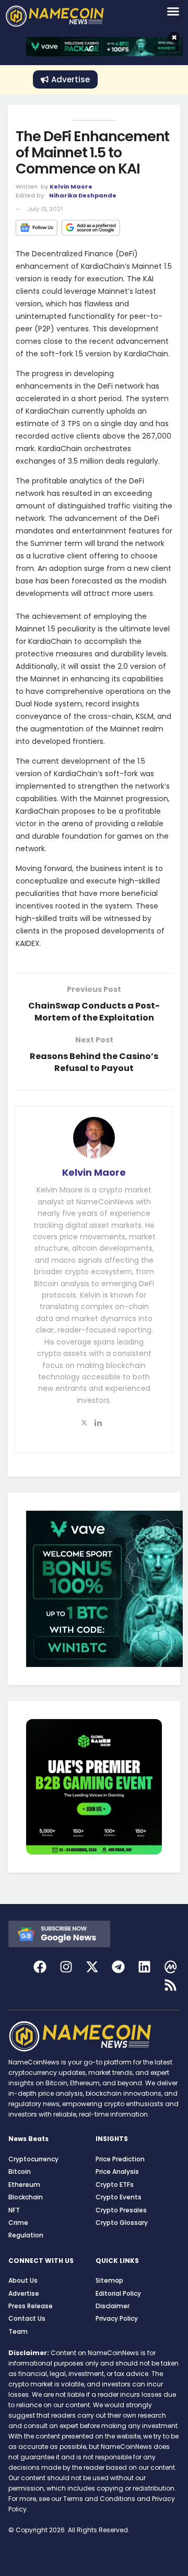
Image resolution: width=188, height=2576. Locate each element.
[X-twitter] (92, 1967)
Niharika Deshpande (83, 195)
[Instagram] (66, 1967)
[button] (173, 11)
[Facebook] (40, 1967)
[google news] (59, 1933)
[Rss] (171, 1985)
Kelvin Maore (71, 186)
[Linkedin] (144, 1967)
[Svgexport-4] (171, 1967)
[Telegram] (118, 1967)
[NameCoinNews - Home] (67, 16)
